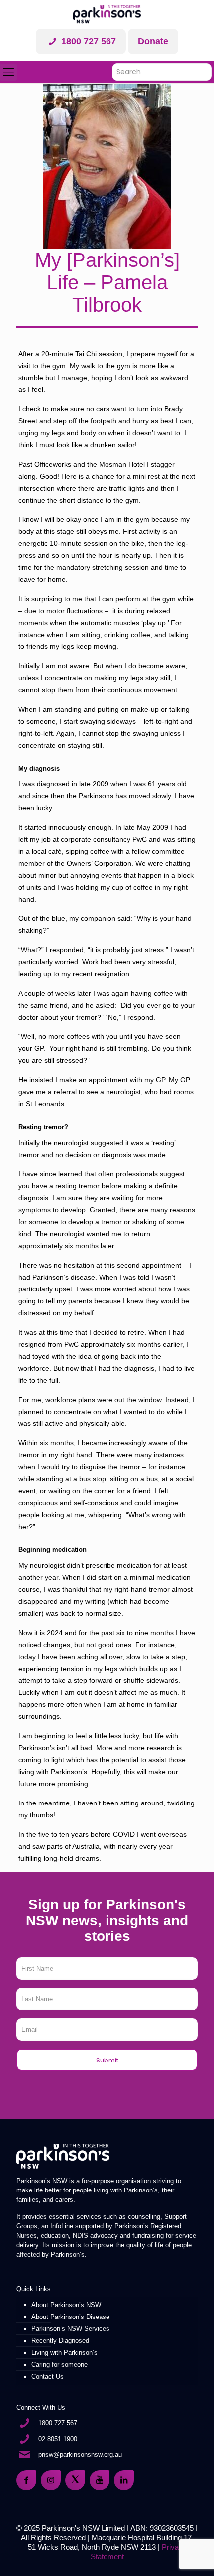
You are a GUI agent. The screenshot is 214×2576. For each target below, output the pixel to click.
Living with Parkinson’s (64, 2353)
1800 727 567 (87, 41)
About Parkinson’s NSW (66, 2305)
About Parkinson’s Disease (70, 2317)
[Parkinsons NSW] (107, 14)
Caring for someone (59, 2365)
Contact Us (48, 2377)
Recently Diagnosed (60, 2341)
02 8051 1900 (58, 2439)
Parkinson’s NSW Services (70, 2329)
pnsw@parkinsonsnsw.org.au (80, 2455)
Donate (153, 41)
